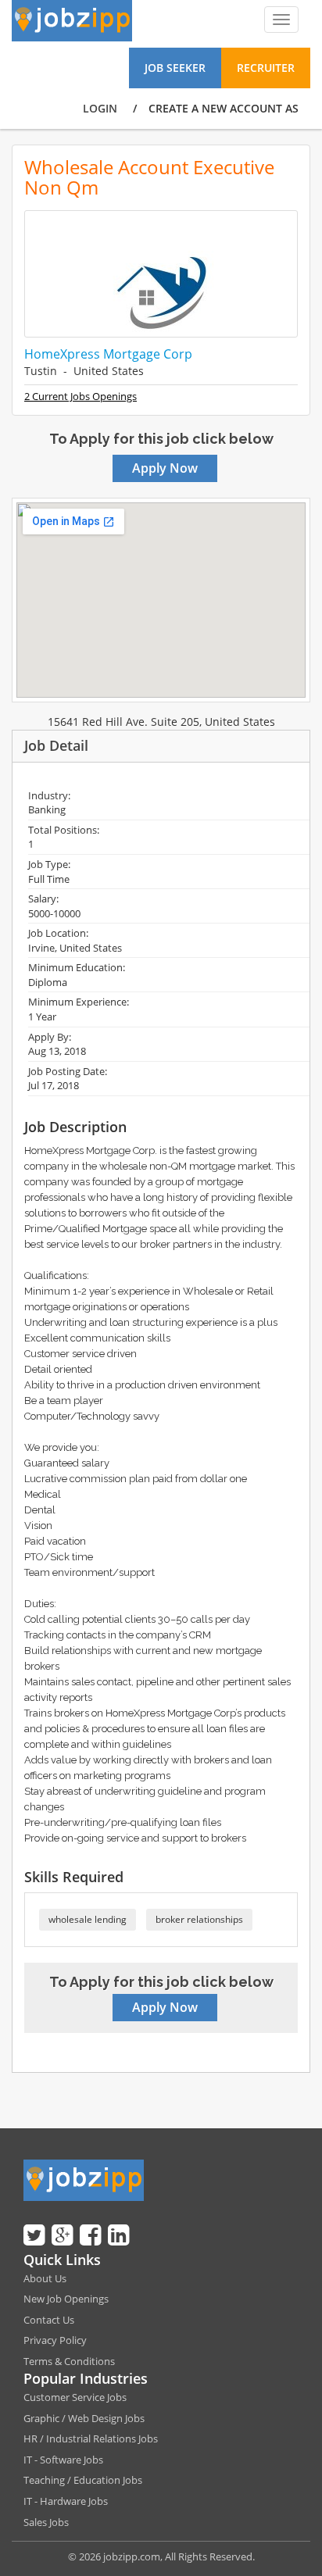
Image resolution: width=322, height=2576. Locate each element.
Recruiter (266, 68)
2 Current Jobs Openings (80, 396)
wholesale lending (88, 1919)
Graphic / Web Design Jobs (84, 2418)
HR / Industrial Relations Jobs (91, 2438)
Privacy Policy (55, 2340)
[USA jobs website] (72, 20)
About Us (45, 2278)
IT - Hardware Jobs (66, 2501)
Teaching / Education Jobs (83, 2480)
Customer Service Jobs (75, 2397)
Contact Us (49, 2320)
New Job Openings (66, 2299)
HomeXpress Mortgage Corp (108, 354)
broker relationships (199, 1919)
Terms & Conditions (69, 2361)
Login (100, 108)
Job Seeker (175, 68)
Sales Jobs (46, 2522)
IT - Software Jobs (63, 2460)
